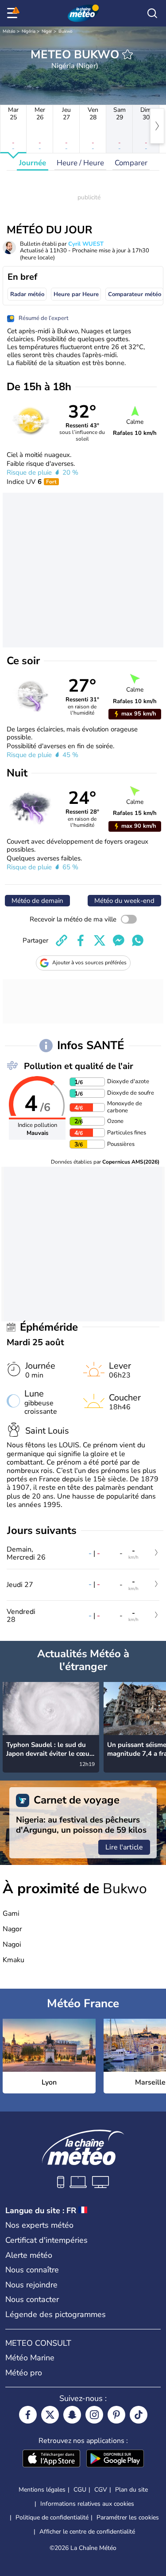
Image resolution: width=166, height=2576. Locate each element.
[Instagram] (94, 2415)
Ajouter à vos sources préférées (89, 963)
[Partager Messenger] (119, 940)
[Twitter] (50, 2415)
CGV (101, 2490)
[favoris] (127, 54)
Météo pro (24, 2373)
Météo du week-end (124, 901)
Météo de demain (37, 901)
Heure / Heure (80, 163)
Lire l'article (124, 1847)
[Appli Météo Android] (115, 2459)
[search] (152, 13)
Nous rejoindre (31, 2285)
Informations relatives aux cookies (87, 2504)
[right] (157, 126)
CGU (80, 2490)
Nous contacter (32, 2299)
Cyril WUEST (86, 244)
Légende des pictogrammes (56, 2314)
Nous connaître (32, 2270)
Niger (47, 31)
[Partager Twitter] (100, 940)
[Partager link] (62, 940)
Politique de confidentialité (52, 2517)
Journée (33, 163)
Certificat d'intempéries (46, 2240)
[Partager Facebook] (81, 940)
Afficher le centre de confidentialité (87, 2532)
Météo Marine (30, 2358)
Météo (9, 31)
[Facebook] (28, 2415)
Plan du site (131, 2490)
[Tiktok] (139, 2415)
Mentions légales (42, 2490)
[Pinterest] (116, 2415)
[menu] (14, 13)
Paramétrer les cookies (128, 2518)
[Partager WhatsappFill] (138, 940)
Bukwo (66, 31)
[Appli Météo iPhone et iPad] (51, 2459)
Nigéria (29, 31)
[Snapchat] (72, 2415)
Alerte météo (29, 2255)
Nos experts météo (39, 2225)
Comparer (131, 163)
